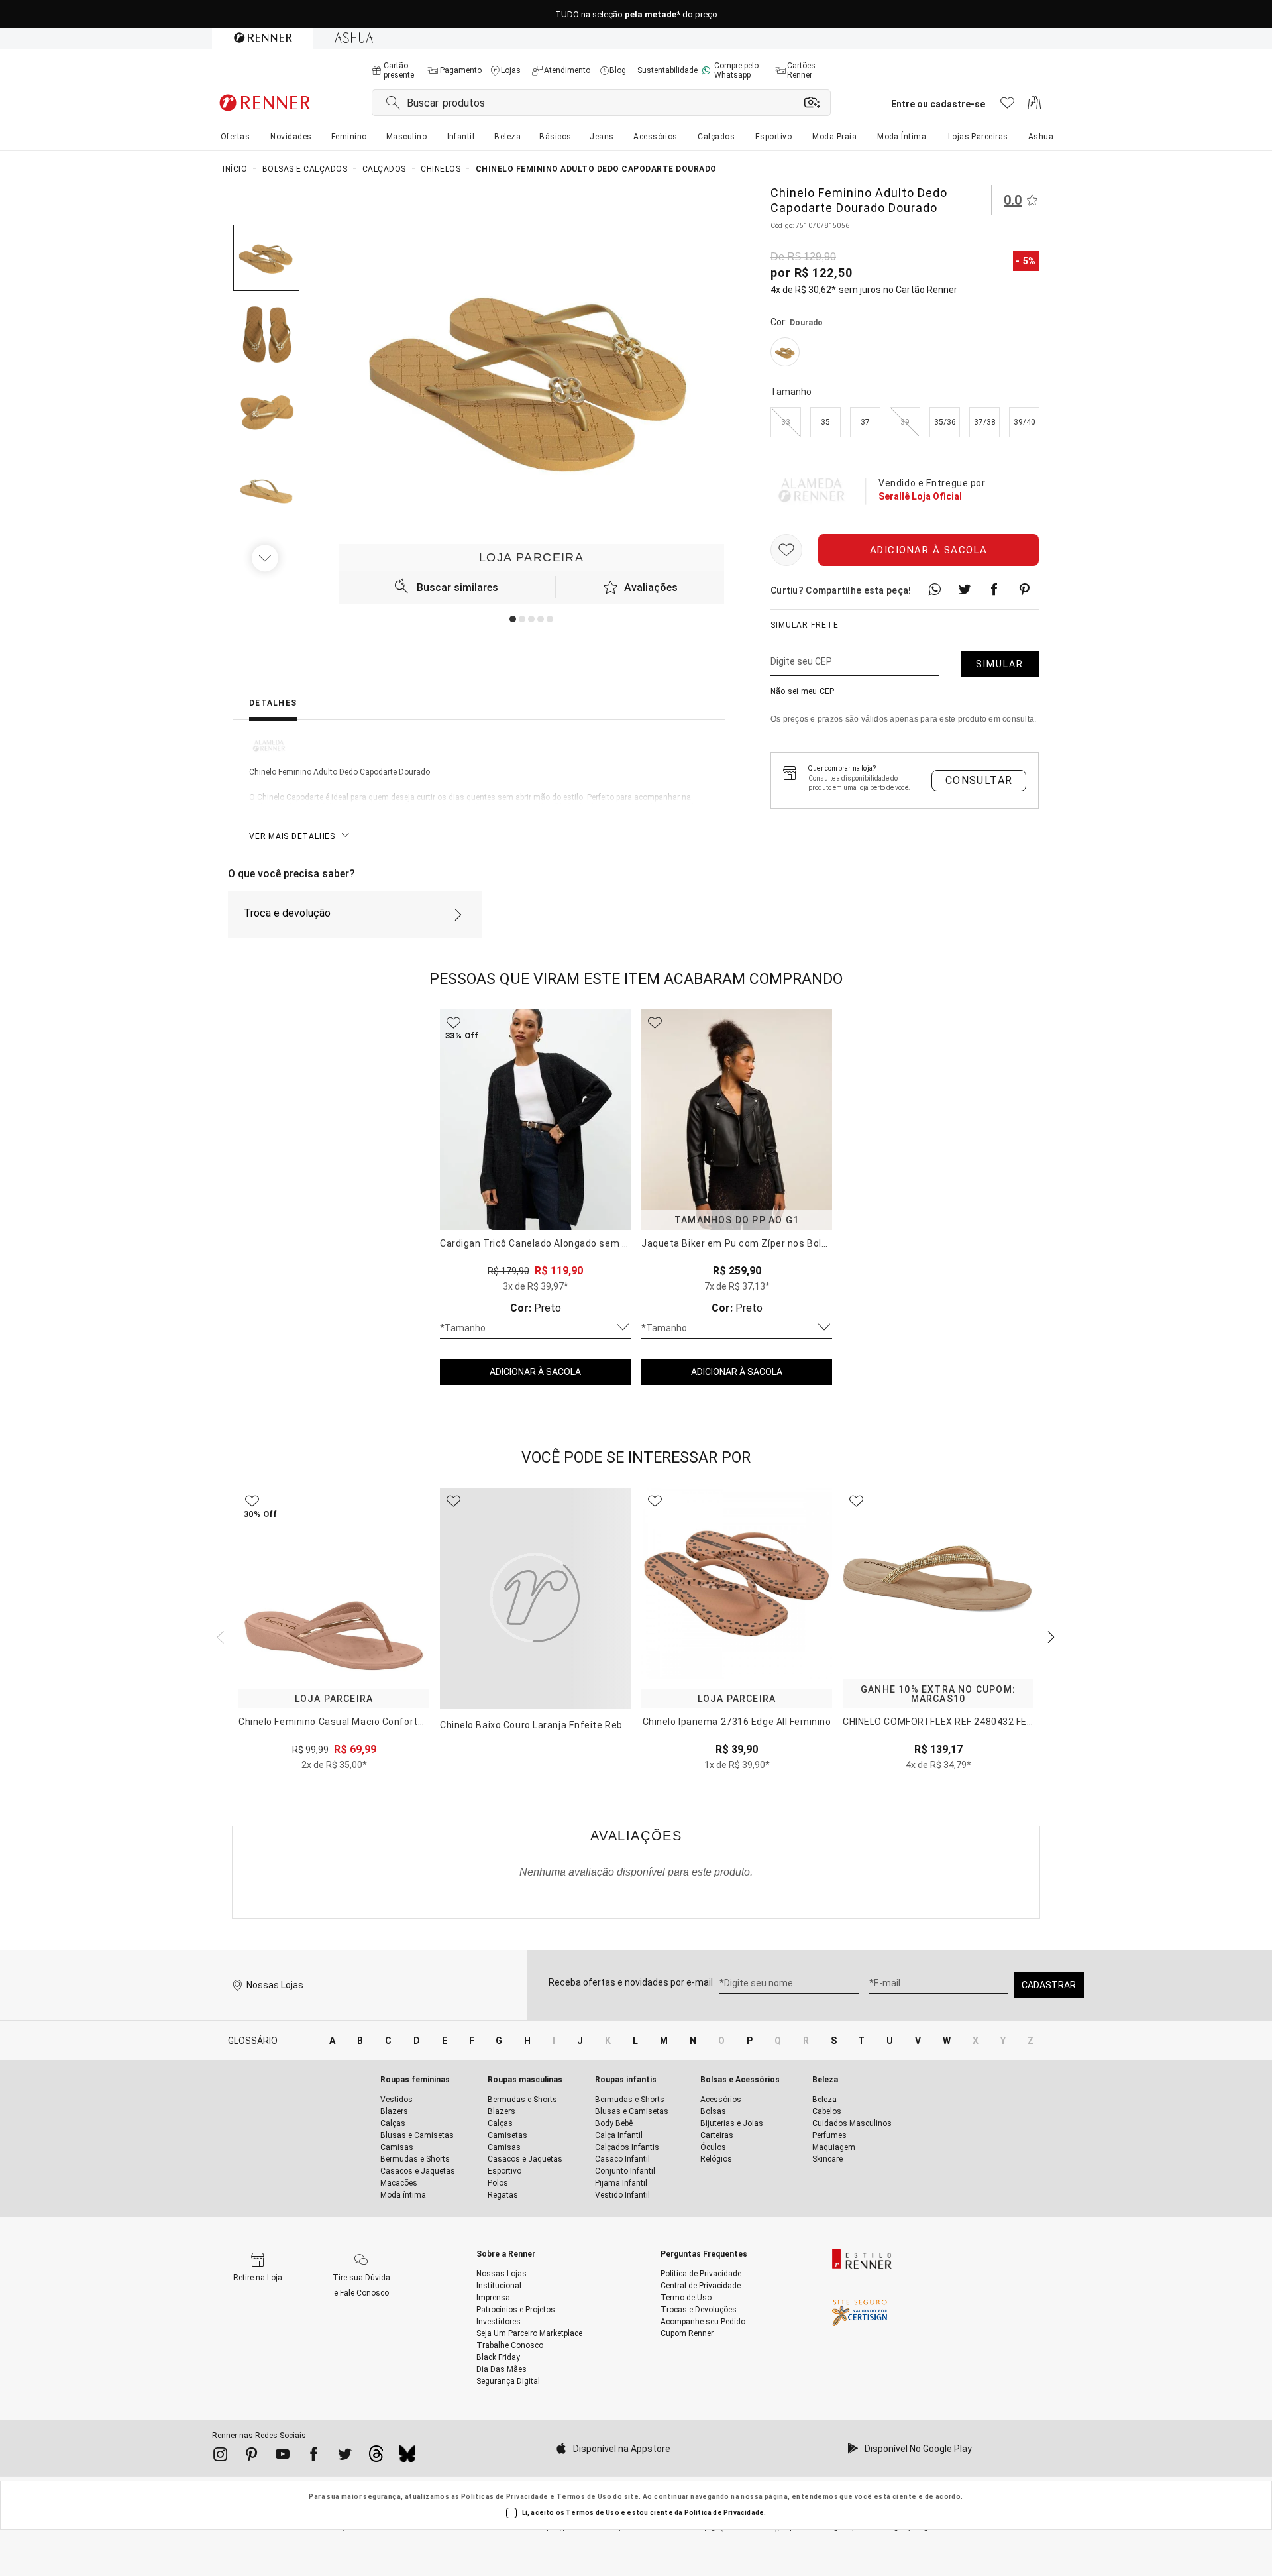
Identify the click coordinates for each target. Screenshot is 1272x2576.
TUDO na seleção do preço (636, 14)
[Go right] (266, 558)
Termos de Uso (584, 2497)
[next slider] (219, 1636)
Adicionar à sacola (929, 551)
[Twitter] (345, 2457)
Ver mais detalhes (292, 836)
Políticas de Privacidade (505, 2497)
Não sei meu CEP (803, 692)
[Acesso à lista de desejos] (1007, 106)
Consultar (979, 780)
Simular (1000, 665)
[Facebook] (314, 2457)
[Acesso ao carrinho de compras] (1034, 106)
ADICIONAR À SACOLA (535, 1372)
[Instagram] (220, 2457)
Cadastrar (1049, 1985)
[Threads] (376, 2457)
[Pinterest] (251, 2457)
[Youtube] (283, 2457)
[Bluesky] (407, 2457)
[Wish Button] (786, 551)
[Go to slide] (513, 619)
